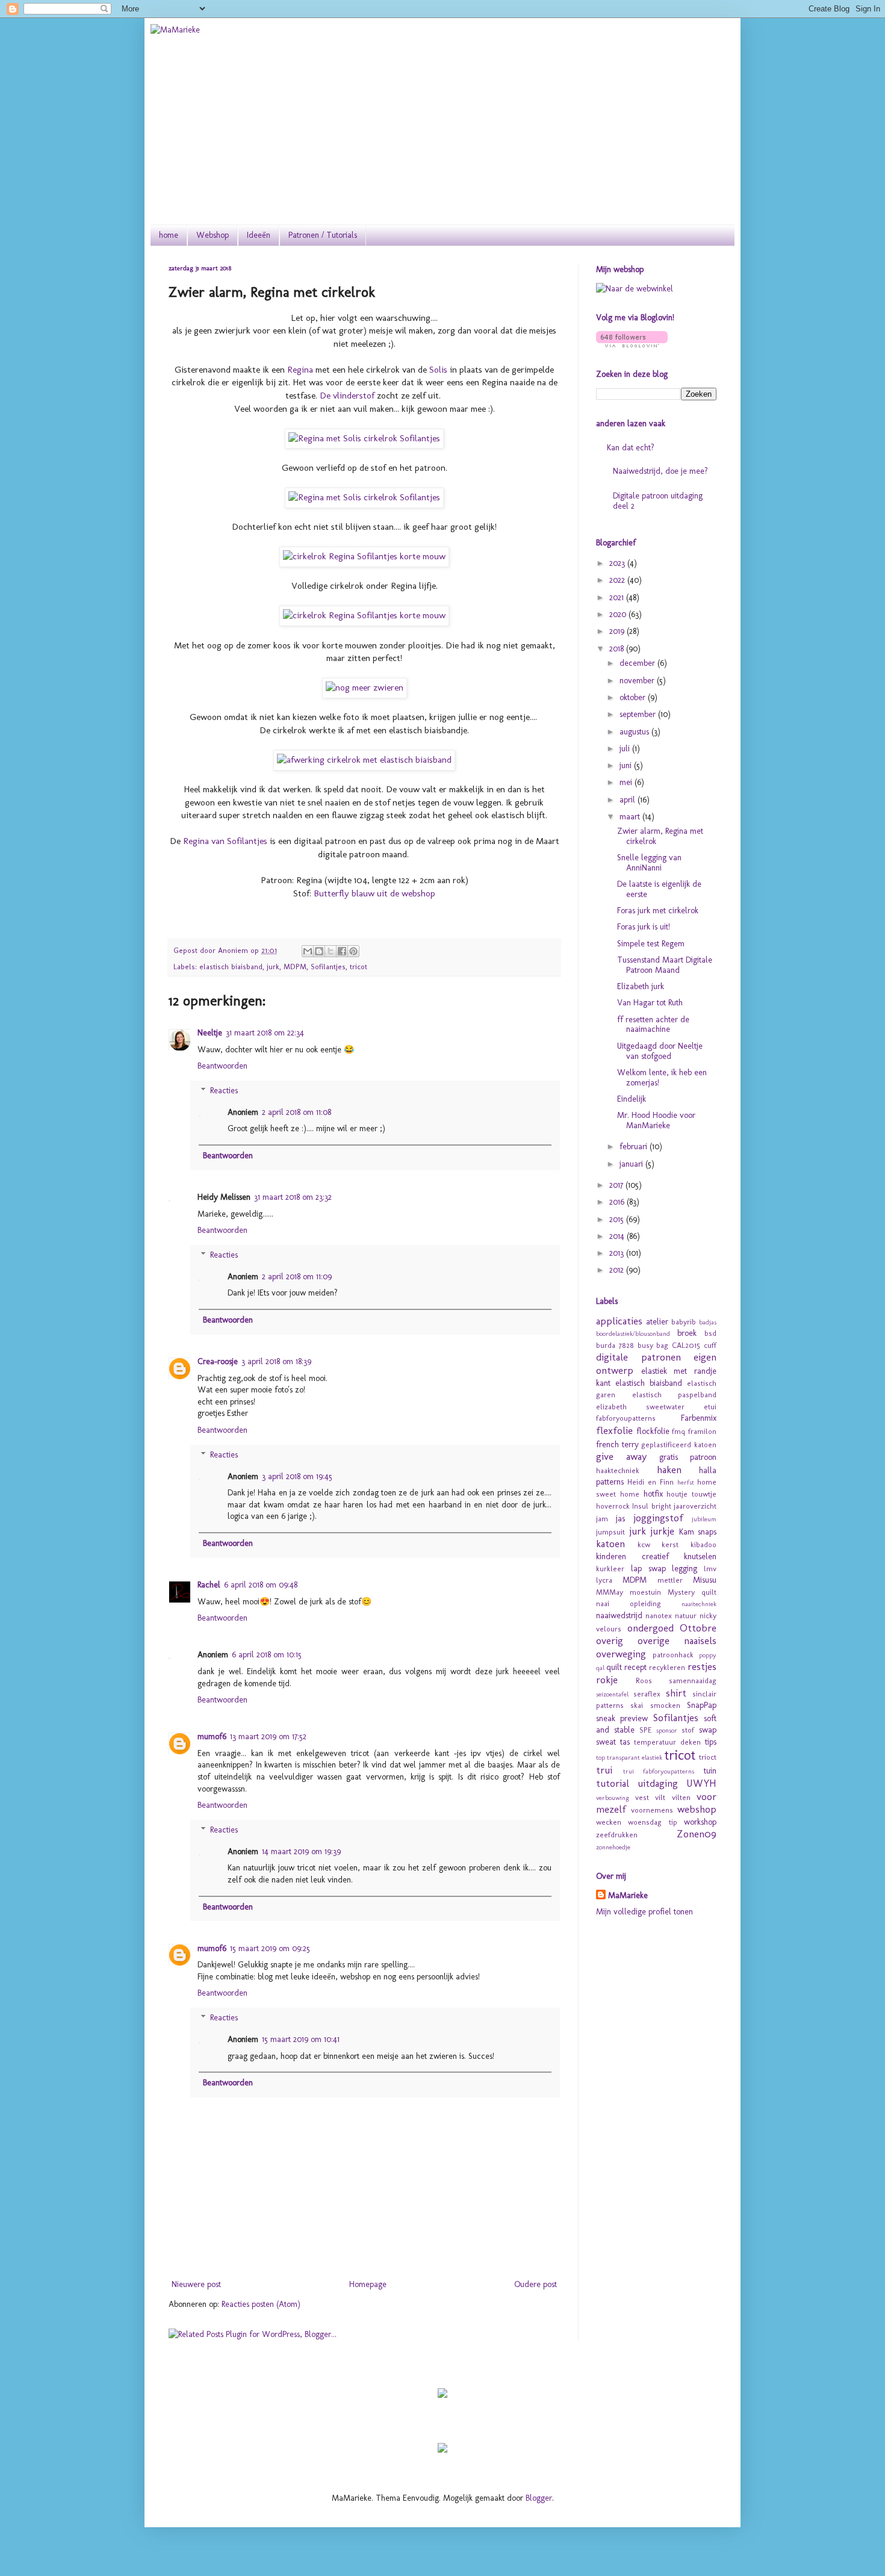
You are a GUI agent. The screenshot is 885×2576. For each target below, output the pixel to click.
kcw (644, 1544)
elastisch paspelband (675, 1395)
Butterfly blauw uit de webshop (374, 893)
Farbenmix (699, 1418)
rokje (607, 1680)
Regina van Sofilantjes (225, 841)
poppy (708, 1655)
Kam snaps (698, 1532)
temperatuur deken (667, 1742)
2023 (618, 563)
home (169, 235)
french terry (617, 1445)
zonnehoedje (613, 1847)
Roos (644, 1681)
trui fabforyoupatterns (659, 1771)
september (639, 714)
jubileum (704, 1519)
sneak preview (622, 1718)
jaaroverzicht (695, 1506)
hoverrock (613, 1506)
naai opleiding (629, 1603)
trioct (708, 1757)
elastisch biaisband (231, 967)
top (601, 1757)
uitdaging (658, 1783)
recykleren (667, 1667)
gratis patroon (688, 1457)
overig (610, 1640)
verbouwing (613, 1798)
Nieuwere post (196, 2284)
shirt (676, 1693)
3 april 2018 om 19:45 (297, 1476)
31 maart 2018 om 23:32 (293, 1197)
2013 (618, 1253)
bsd (710, 1333)
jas (620, 1519)
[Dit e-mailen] (308, 951)
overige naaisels (677, 1640)
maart (631, 817)
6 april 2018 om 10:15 (267, 1655)
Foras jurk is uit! (644, 927)
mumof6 (212, 1736)
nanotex (659, 1615)
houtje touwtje (691, 1494)
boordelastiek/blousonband (633, 1333)
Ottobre (698, 1628)
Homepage (368, 2284)
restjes (702, 1666)
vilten (681, 1797)
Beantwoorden (222, 1066)
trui (604, 1770)
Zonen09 (697, 1834)
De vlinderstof (347, 396)
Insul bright (651, 1506)
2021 (618, 597)
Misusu (705, 1580)
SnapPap (702, 1705)
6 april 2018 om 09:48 (261, 1585)
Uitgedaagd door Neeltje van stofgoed (660, 1051)
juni (627, 765)
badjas (708, 1322)
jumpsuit (610, 1532)
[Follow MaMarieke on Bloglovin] (632, 345)
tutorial (613, 1783)
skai (637, 1705)
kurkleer (610, 1569)
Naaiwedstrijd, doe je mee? (660, 471)
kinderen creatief (632, 1556)
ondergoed (651, 1628)
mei (627, 782)
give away (621, 1456)
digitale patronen (638, 1357)
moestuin (645, 1592)
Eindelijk (632, 1099)
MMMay (610, 1592)
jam (602, 1519)
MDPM (295, 967)
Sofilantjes (328, 967)
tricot (359, 967)
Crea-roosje (218, 1361)
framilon (702, 1431)
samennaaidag (693, 1681)
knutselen (700, 1556)
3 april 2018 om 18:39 (276, 1361)
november (638, 681)
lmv (710, 1569)
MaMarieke (628, 1895)
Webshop (213, 235)
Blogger (539, 2498)
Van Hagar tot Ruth (650, 1003)
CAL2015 (686, 1345)
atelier (657, 1322)
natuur (686, 1615)
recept (635, 1667)
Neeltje (210, 1033)
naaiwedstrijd (619, 1615)
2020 (619, 614)
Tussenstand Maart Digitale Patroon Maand (665, 965)
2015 (618, 1219)
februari (635, 1147)
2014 (618, 1236)
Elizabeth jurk (641, 986)
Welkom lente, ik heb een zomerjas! (662, 1078)
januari (632, 1164)
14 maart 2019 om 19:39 (301, 1851)
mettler (670, 1580)
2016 (618, 1202)
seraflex (647, 1694)
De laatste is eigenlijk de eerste (659, 889)
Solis (438, 370)
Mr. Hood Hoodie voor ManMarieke (656, 1120)
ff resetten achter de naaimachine (653, 1025)
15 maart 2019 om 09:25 (270, 1948)
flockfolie (653, 1431)
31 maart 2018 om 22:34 (265, 1033)
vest (642, 1797)
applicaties (619, 1321)
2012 (618, 1270)
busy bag (653, 1345)
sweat (606, 1742)
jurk (273, 967)
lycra (604, 1580)
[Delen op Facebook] (342, 951)
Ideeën (259, 235)
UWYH (701, 1783)
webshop (697, 1809)
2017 (617, 1185)
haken (669, 1470)
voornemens (652, 1810)
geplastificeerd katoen (679, 1445)
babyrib (684, 1322)
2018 (618, 649)
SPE (645, 1730)
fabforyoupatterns (626, 1418)
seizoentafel (612, 1694)
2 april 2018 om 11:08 (297, 1112)
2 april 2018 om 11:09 (297, 1277)
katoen (610, 1544)
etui (710, 1407)
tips (711, 1742)
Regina (301, 370)
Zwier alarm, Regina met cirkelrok (660, 836)
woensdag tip (652, 1822)
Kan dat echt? (631, 448)
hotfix (653, 1494)
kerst (670, 1544)
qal (600, 1668)
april (629, 800)
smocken (665, 1705)
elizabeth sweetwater (640, 1407)
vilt (660, 1797)
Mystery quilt (692, 1592)
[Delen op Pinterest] (353, 951)
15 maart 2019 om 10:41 (301, 2039)
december (638, 663)
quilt (614, 1667)
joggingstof (658, 1518)
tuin (710, 1771)
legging (685, 1569)
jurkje (662, 1531)
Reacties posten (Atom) (261, 2304)
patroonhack (673, 1655)
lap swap (648, 1569)
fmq (678, 1431)
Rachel (209, 1585)
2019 (618, 631)
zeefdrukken (617, 1835)
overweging (621, 1654)
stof (688, 1730)
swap (708, 1730)
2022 (618, 580)
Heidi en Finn (651, 1482)
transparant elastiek (635, 1757)
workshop (700, 1822)
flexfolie (614, 1430)
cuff (710, 1345)
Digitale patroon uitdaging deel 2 (658, 501)
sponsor (667, 1730)
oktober (634, 697)
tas (625, 1742)
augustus (635, 732)
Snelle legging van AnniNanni (649, 863)
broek (687, 1333)
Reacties (224, 1091)
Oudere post (536, 2284)
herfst (686, 1482)
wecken (609, 1822)
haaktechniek (618, 1470)
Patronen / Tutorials (323, 235)
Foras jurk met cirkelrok (658, 911)
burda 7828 (615, 1345)
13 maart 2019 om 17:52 (268, 1736)
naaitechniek (699, 1604)
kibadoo (703, 1544)
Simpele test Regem (651, 944)
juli (626, 749)
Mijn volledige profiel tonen (644, 1912)
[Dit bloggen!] (319, 951)
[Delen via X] (331, 951)
